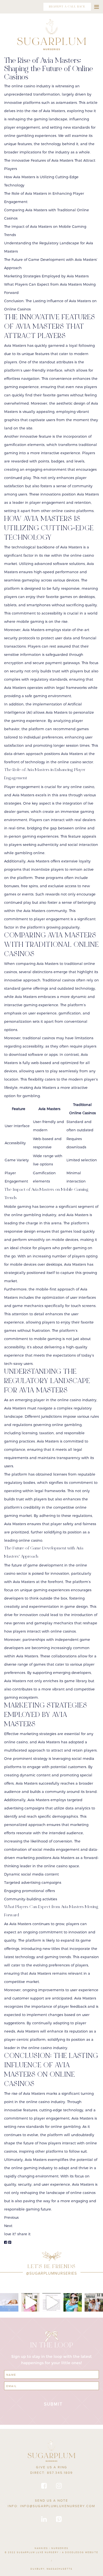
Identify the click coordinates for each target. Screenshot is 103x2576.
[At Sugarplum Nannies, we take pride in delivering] (51, 2302)
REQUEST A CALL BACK (67, 7)
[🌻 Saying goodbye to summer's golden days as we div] (94, 2302)
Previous (11, 2217)
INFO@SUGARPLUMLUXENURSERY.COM (58, 2506)
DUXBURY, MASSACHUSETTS (51, 2569)
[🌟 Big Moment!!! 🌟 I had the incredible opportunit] (73, 2302)
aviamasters (66, 102)
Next (8, 2226)
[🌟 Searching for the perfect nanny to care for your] (9, 2302)
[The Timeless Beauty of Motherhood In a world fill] (30, 2302)
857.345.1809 (60, 2473)
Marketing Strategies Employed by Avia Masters (46, 276)
